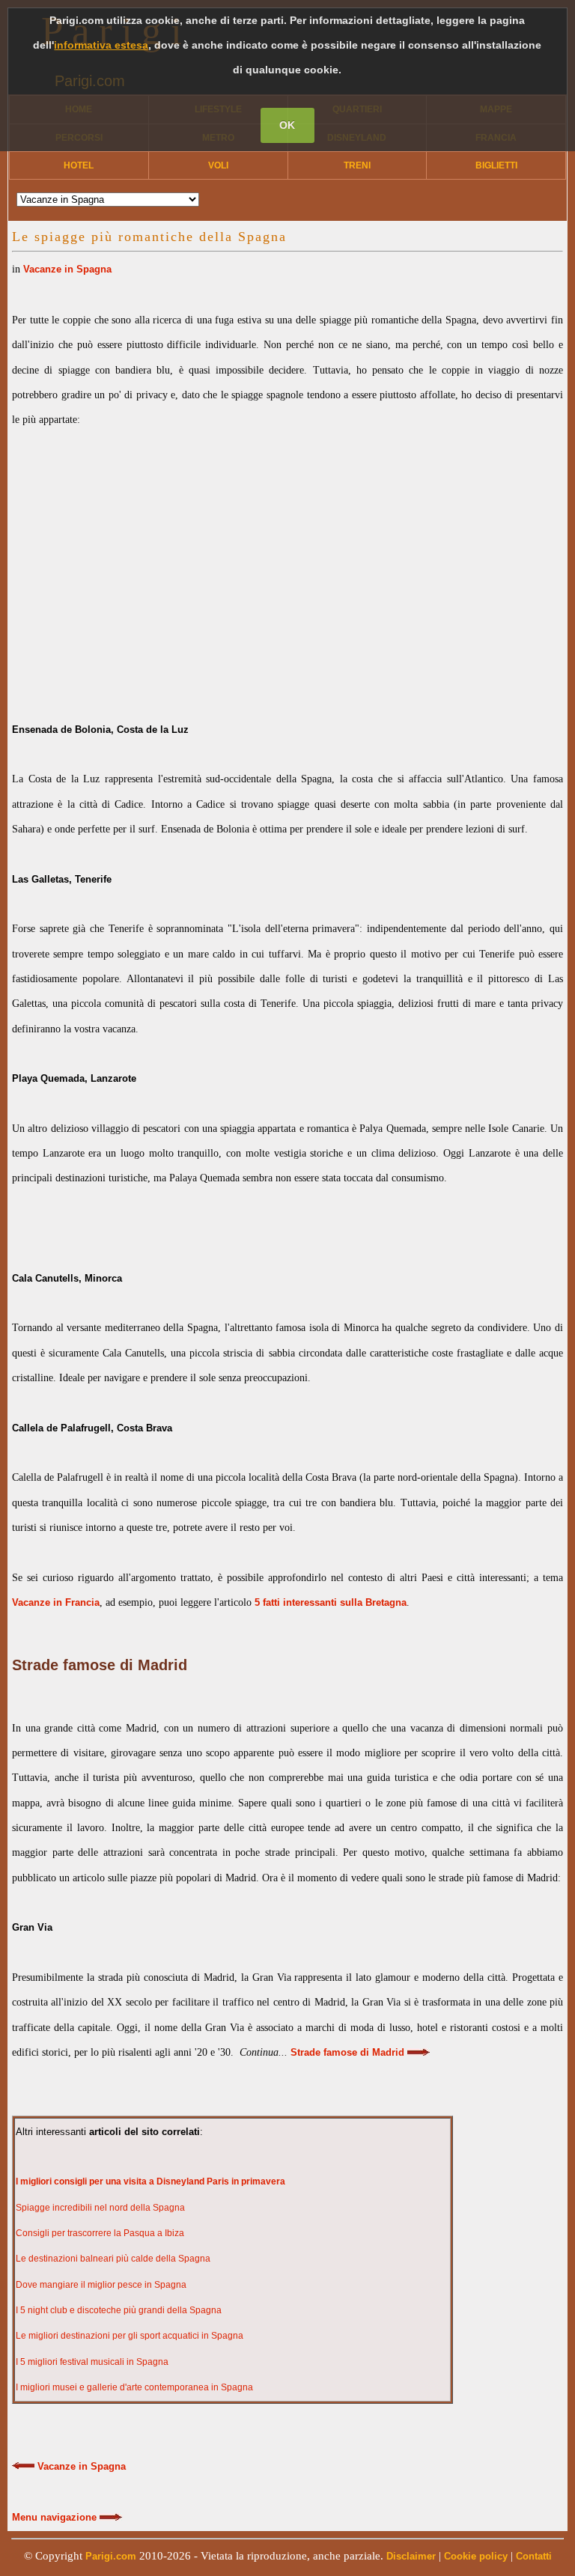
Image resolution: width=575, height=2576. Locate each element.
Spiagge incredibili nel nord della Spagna (100, 2208)
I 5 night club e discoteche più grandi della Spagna (119, 2310)
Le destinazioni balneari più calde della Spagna (113, 2259)
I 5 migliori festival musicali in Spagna (92, 2362)
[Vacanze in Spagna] (23, 2467)
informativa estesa (101, 45)
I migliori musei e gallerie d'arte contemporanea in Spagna (134, 2387)
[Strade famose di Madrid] (419, 2053)
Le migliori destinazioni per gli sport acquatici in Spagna (130, 2336)
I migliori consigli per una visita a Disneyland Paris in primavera (150, 2181)
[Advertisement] (287, 562)
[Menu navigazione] (111, 2518)
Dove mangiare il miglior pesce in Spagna (101, 2285)
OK (287, 125)
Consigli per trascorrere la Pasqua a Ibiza (100, 2233)
